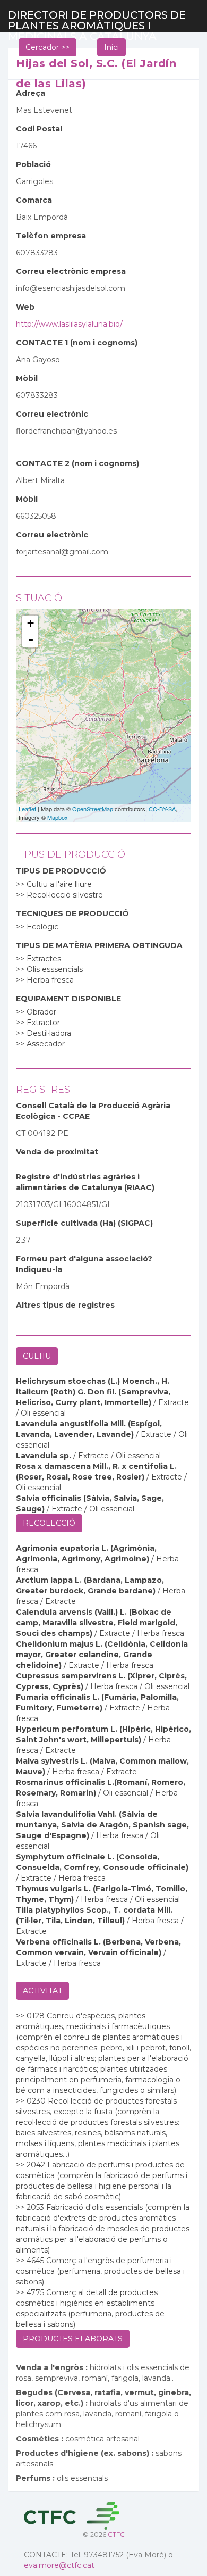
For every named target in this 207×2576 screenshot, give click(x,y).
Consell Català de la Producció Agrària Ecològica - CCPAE (93, 1111)
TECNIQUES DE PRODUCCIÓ (72, 913)
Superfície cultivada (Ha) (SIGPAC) (84, 1223)
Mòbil (27, 378)
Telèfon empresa (51, 236)
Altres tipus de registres (65, 1305)
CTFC (116, 2534)
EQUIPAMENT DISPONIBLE (68, 999)
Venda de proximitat (57, 1152)
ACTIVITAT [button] (42, 1991)
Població (33, 164)
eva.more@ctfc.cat (59, 2565)
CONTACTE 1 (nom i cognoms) (77, 343)
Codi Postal (39, 129)
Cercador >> (48, 47)
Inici (111, 47)
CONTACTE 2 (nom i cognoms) (77, 463)
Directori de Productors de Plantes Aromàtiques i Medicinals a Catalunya (97, 20)
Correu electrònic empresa (71, 271)
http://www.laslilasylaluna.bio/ (69, 324)
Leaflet (27, 809)
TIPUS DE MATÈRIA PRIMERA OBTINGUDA (99, 945)
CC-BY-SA (162, 809)
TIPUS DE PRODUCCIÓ (61, 871)
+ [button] (31, 623)
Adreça (31, 93)
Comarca (34, 200)
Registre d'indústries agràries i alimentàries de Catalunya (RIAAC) (85, 1182)
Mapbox (58, 817)
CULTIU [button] (37, 1356)
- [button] (31, 639)
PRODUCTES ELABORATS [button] (73, 2339)
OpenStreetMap (93, 809)
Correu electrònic (52, 414)
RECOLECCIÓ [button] (49, 1523)
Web (25, 307)
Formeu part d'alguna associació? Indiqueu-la (84, 1264)
